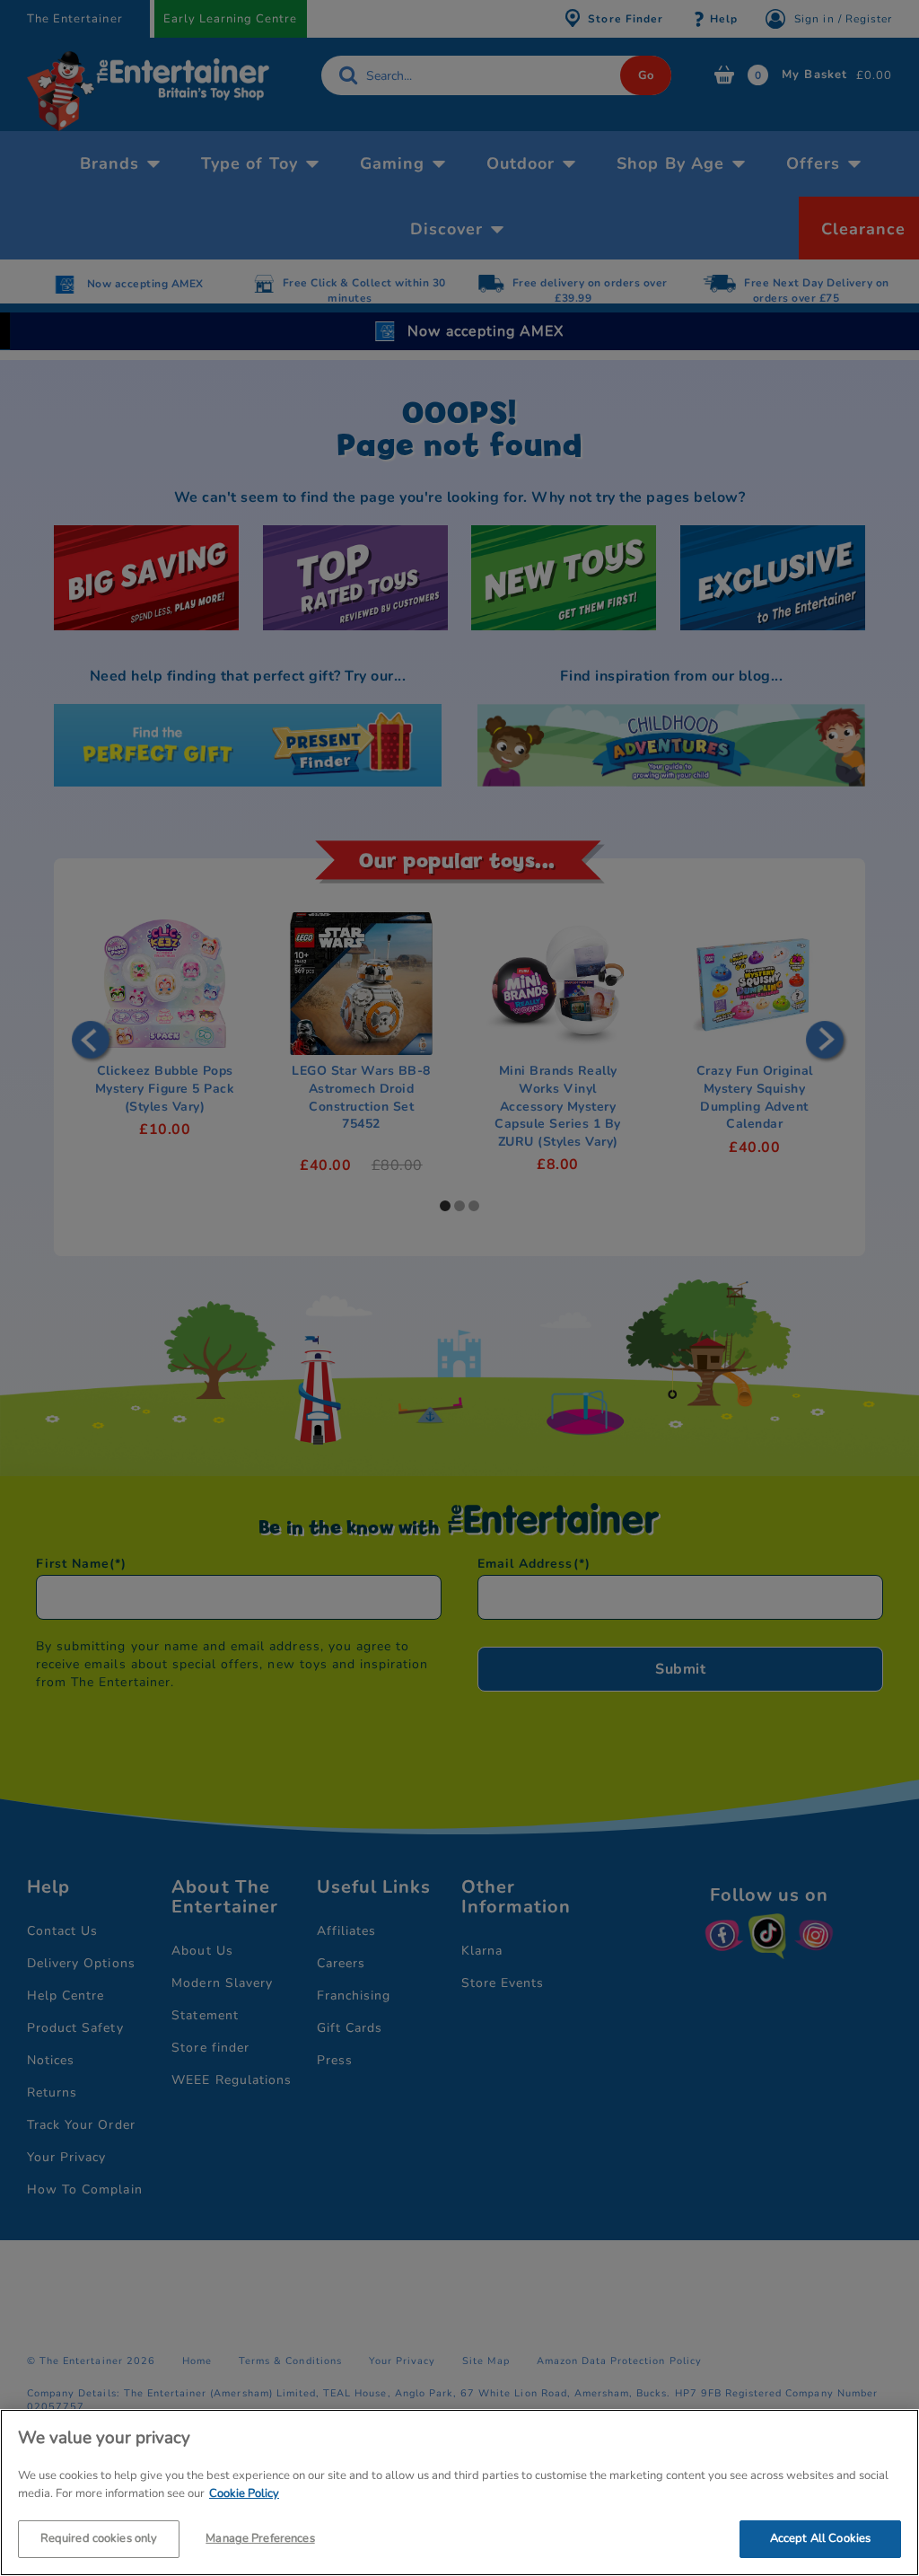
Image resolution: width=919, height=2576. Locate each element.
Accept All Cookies (820, 2538)
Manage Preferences (260, 2538)
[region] (459, 2492)
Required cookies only (99, 2538)
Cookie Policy (244, 2493)
